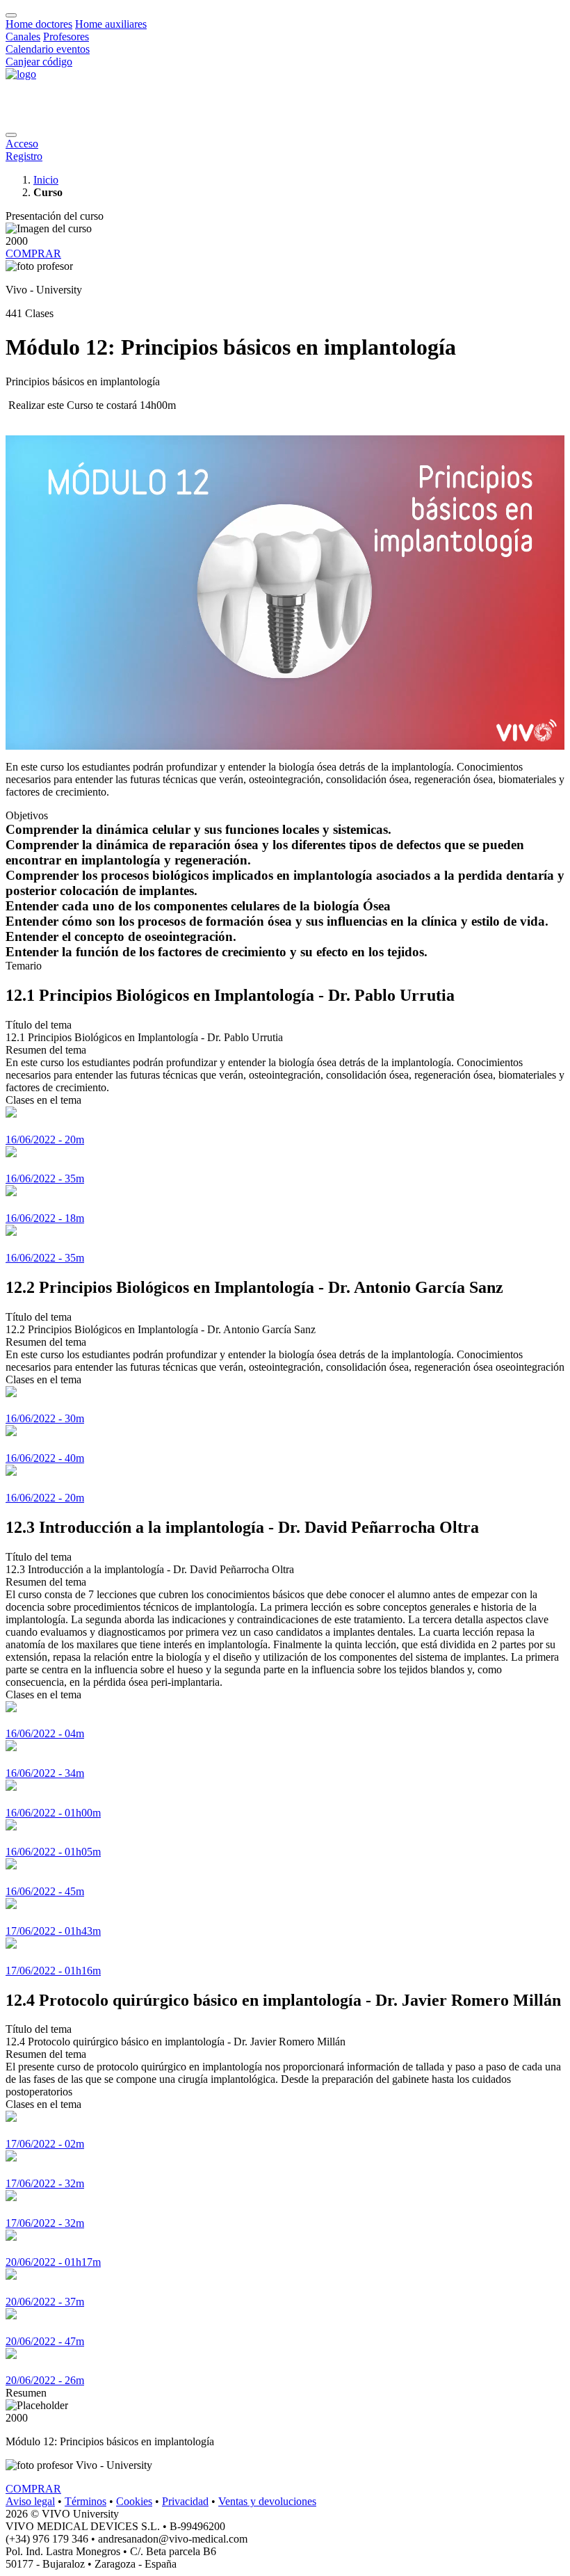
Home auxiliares (111, 24)
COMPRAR (33, 253)
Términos (85, 2501)
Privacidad (185, 2501)
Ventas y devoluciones (267, 2501)
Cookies (134, 2501)
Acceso (22, 144)
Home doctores (39, 24)
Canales (23, 37)
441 (14, 313)
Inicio (46, 180)
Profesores (66, 37)
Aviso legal (30, 2501)
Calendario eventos (48, 49)
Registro (24, 156)
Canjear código (39, 62)
